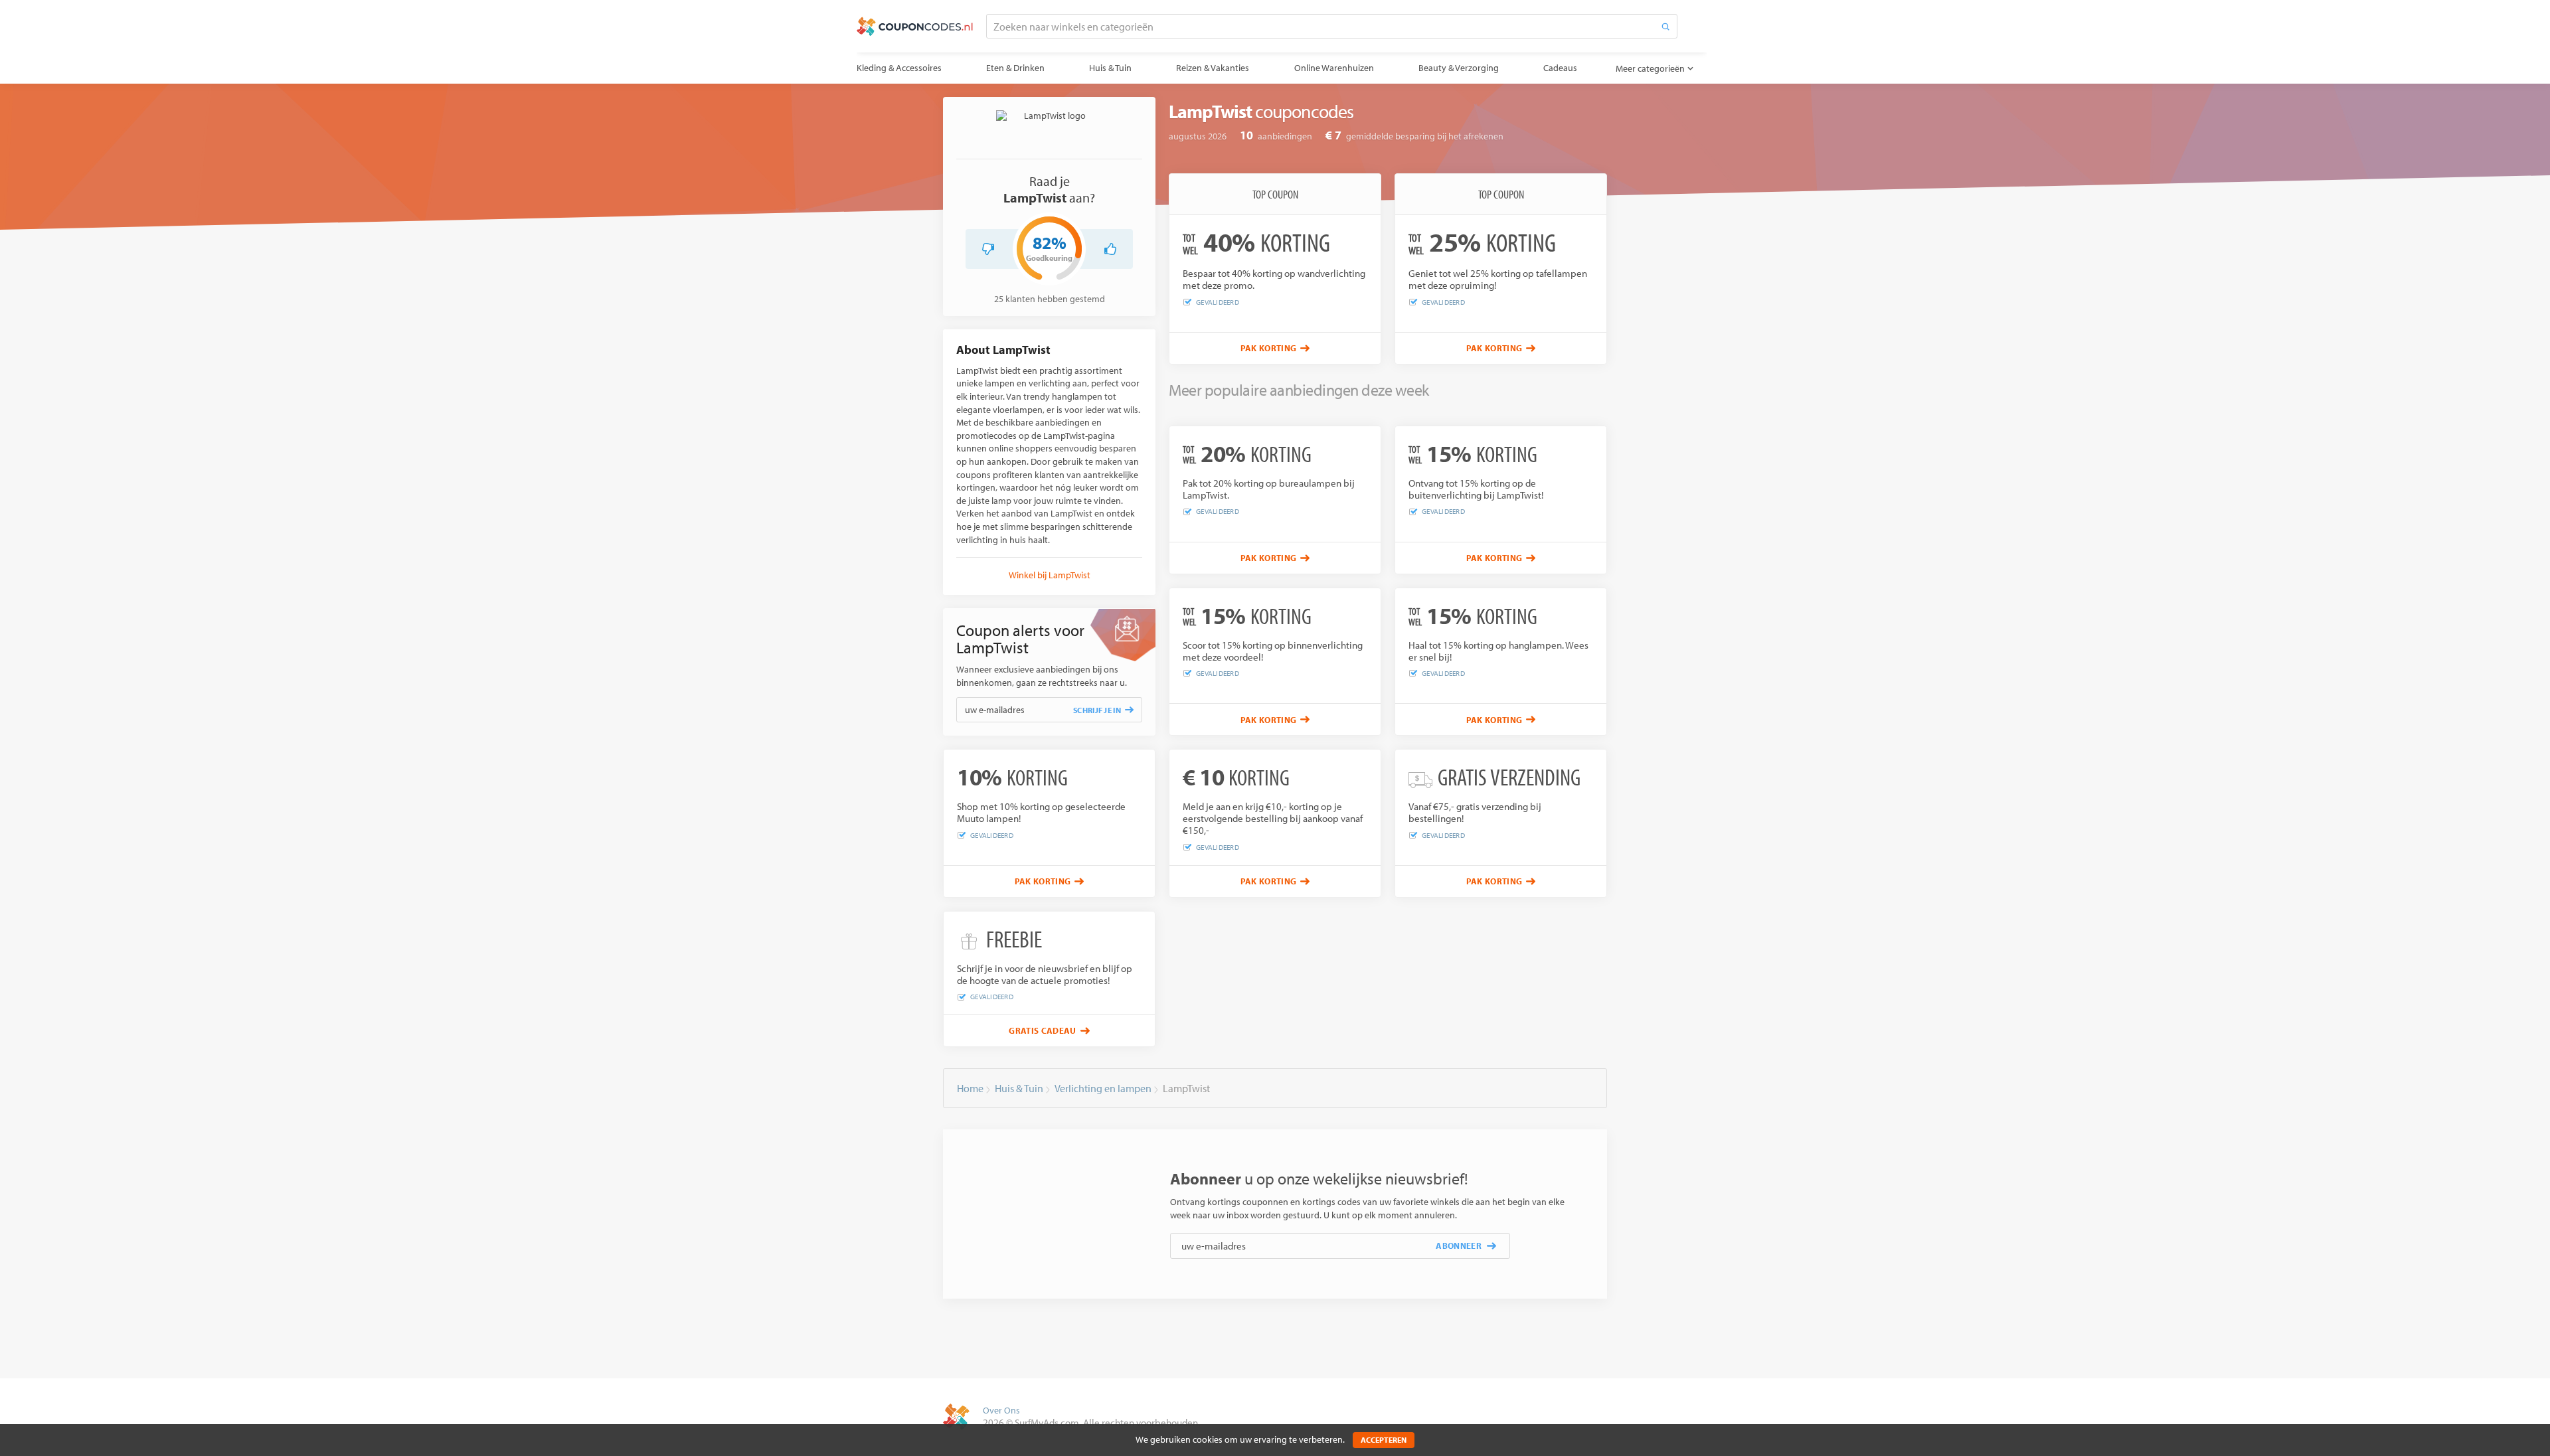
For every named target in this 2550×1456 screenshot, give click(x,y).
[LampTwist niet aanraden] (988, 249)
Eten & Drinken (1015, 68)
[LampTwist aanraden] (1110, 249)
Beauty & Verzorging (1459, 68)
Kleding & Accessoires (899, 68)
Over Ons (1001, 1410)
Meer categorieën (1650, 68)
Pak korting (1269, 348)
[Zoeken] (1665, 26)
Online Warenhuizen (1334, 68)
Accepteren (1384, 1440)
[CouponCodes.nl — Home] (915, 27)
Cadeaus (1560, 68)
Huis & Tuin (1110, 68)
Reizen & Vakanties (1213, 68)
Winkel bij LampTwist (1050, 575)
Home (970, 1088)
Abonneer (1459, 1246)
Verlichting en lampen (1103, 1088)
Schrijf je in (1097, 710)
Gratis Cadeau (1042, 1030)
